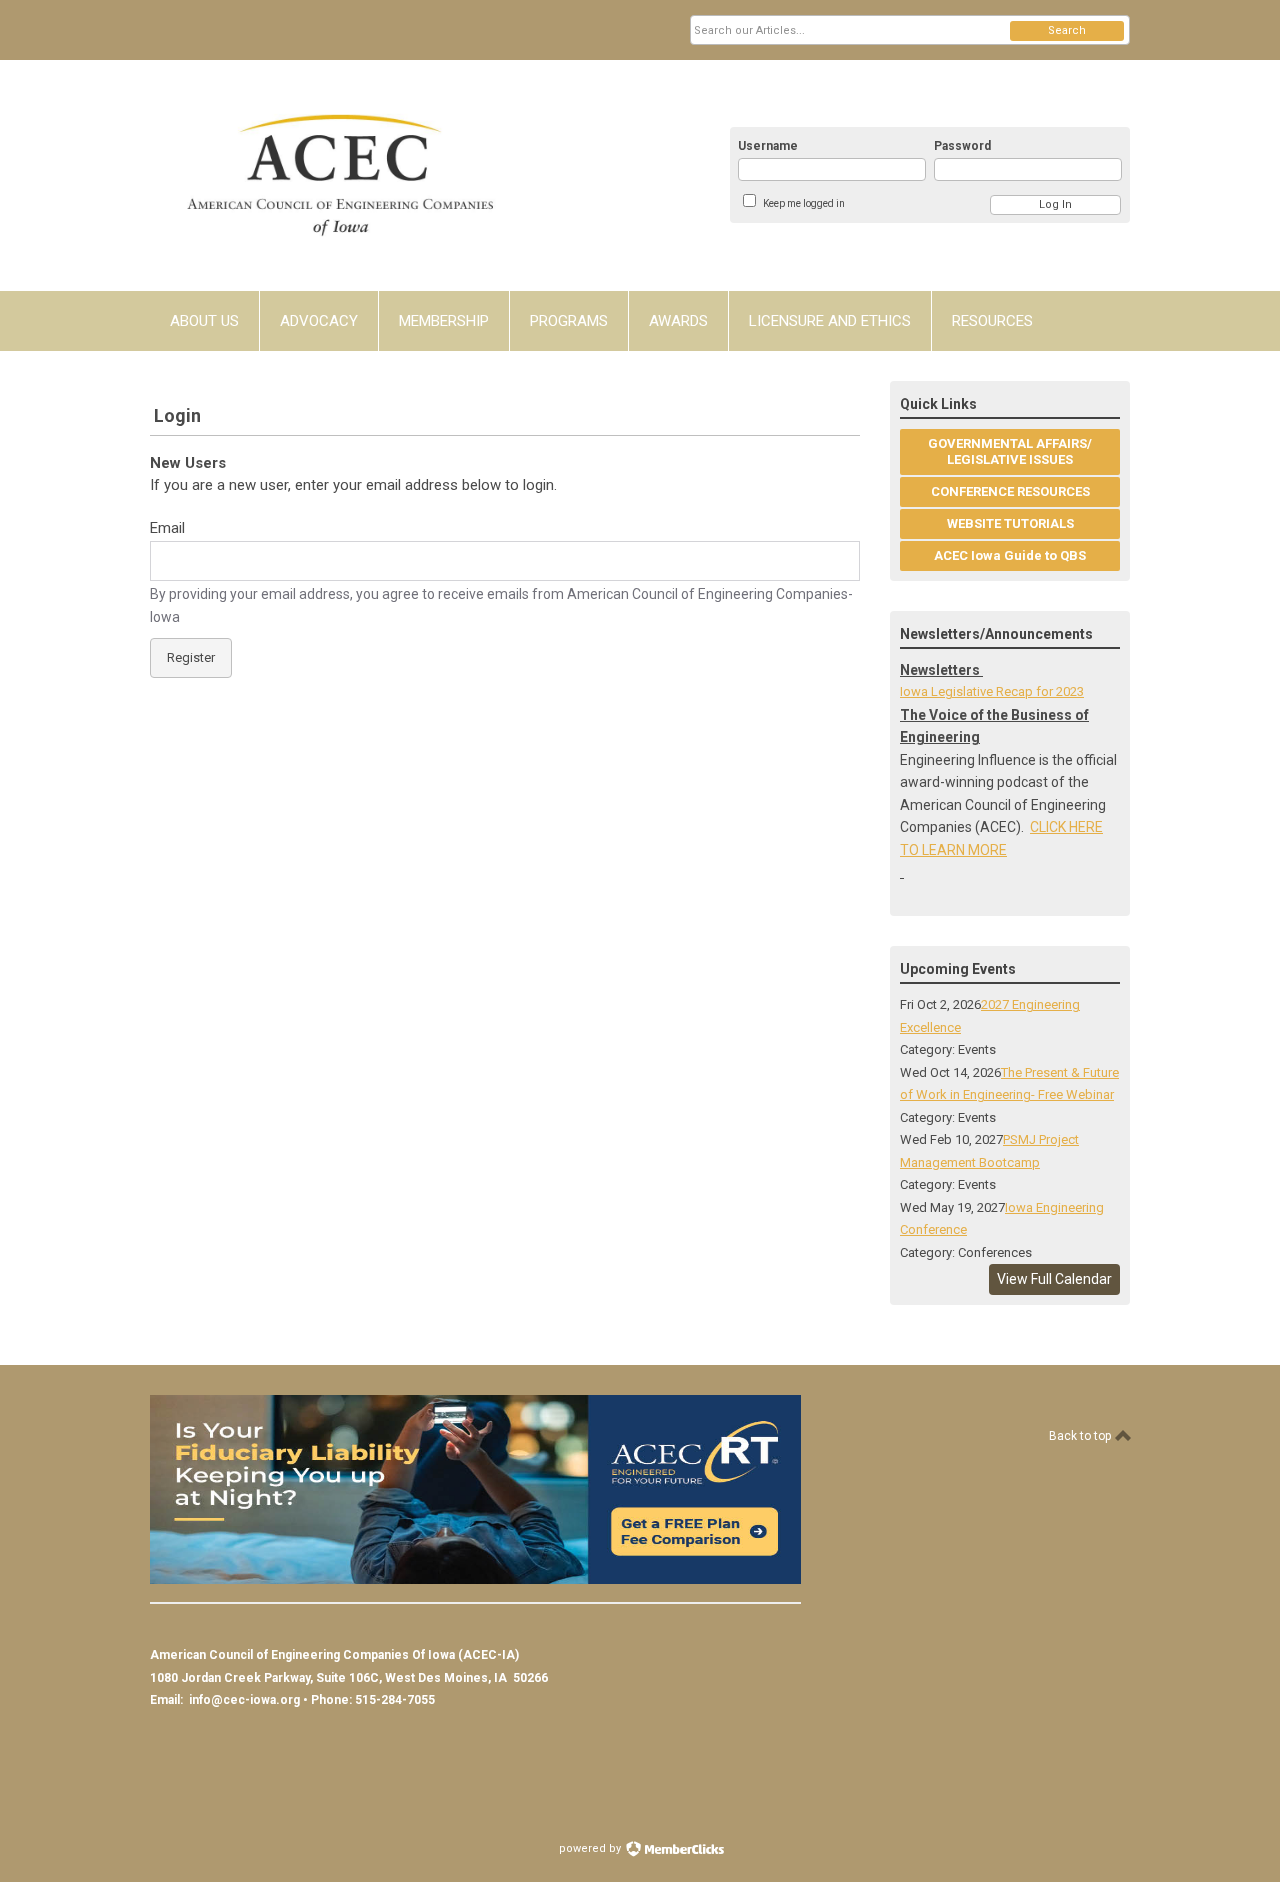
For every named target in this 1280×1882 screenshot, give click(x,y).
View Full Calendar (1054, 1279)
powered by (591, 1848)
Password (962, 146)
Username (768, 146)
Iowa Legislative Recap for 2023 (992, 691)
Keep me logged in (804, 203)
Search (1067, 30)
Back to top (1081, 1436)
